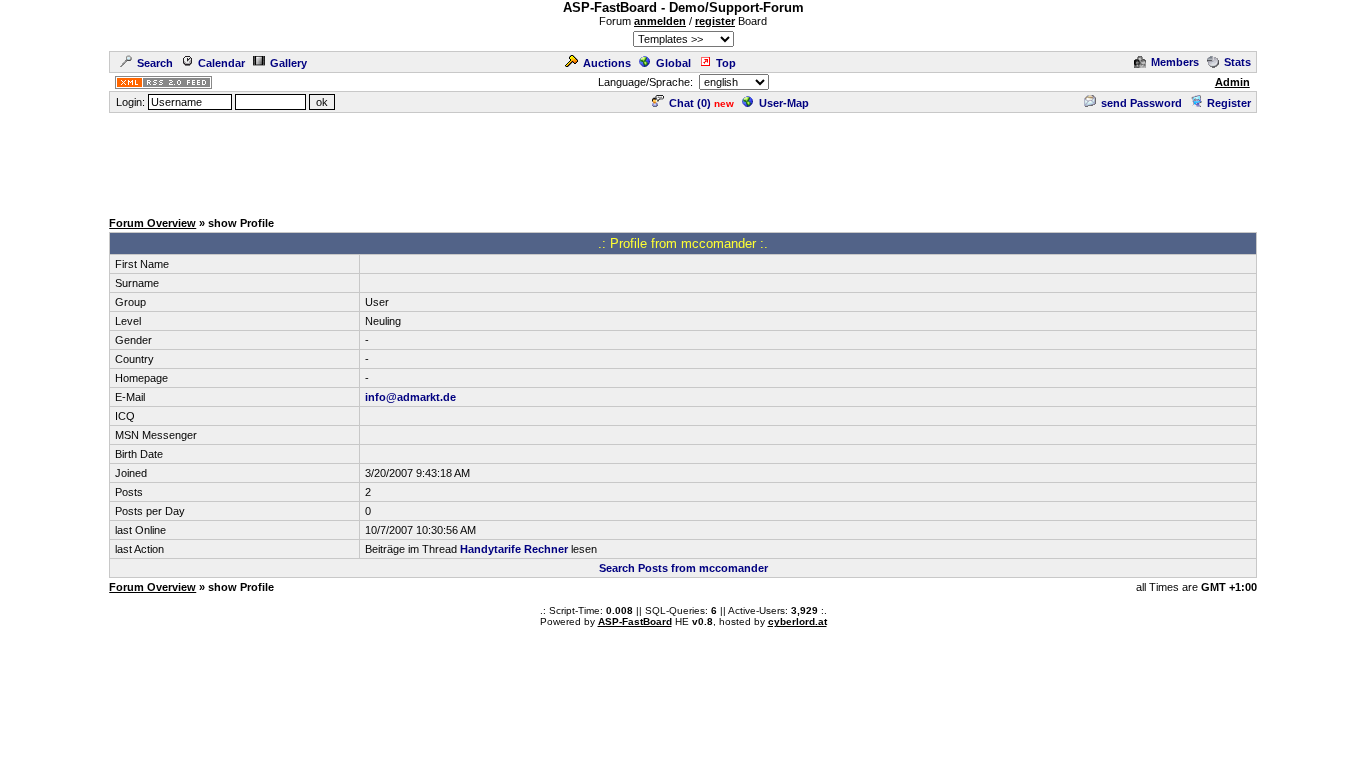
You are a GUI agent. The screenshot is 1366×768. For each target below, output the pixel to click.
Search (155, 63)
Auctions (607, 63)
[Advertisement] (683, 160)
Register (1229, 103)
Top (726, 63)
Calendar (221, 63)
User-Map (784, 103)
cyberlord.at (797, 621)
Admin (1232, 82)
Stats (1237, 62)
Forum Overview (152, 223)
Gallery (288, 63)
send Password (1141, 103)
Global (673, 63)
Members (1175, 62)
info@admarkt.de (410, 397)
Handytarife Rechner (514, 549)
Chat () (690, 103)
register (715, 21)
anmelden (660, 21)
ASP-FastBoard (635, 621)
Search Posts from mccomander (683, 568)
